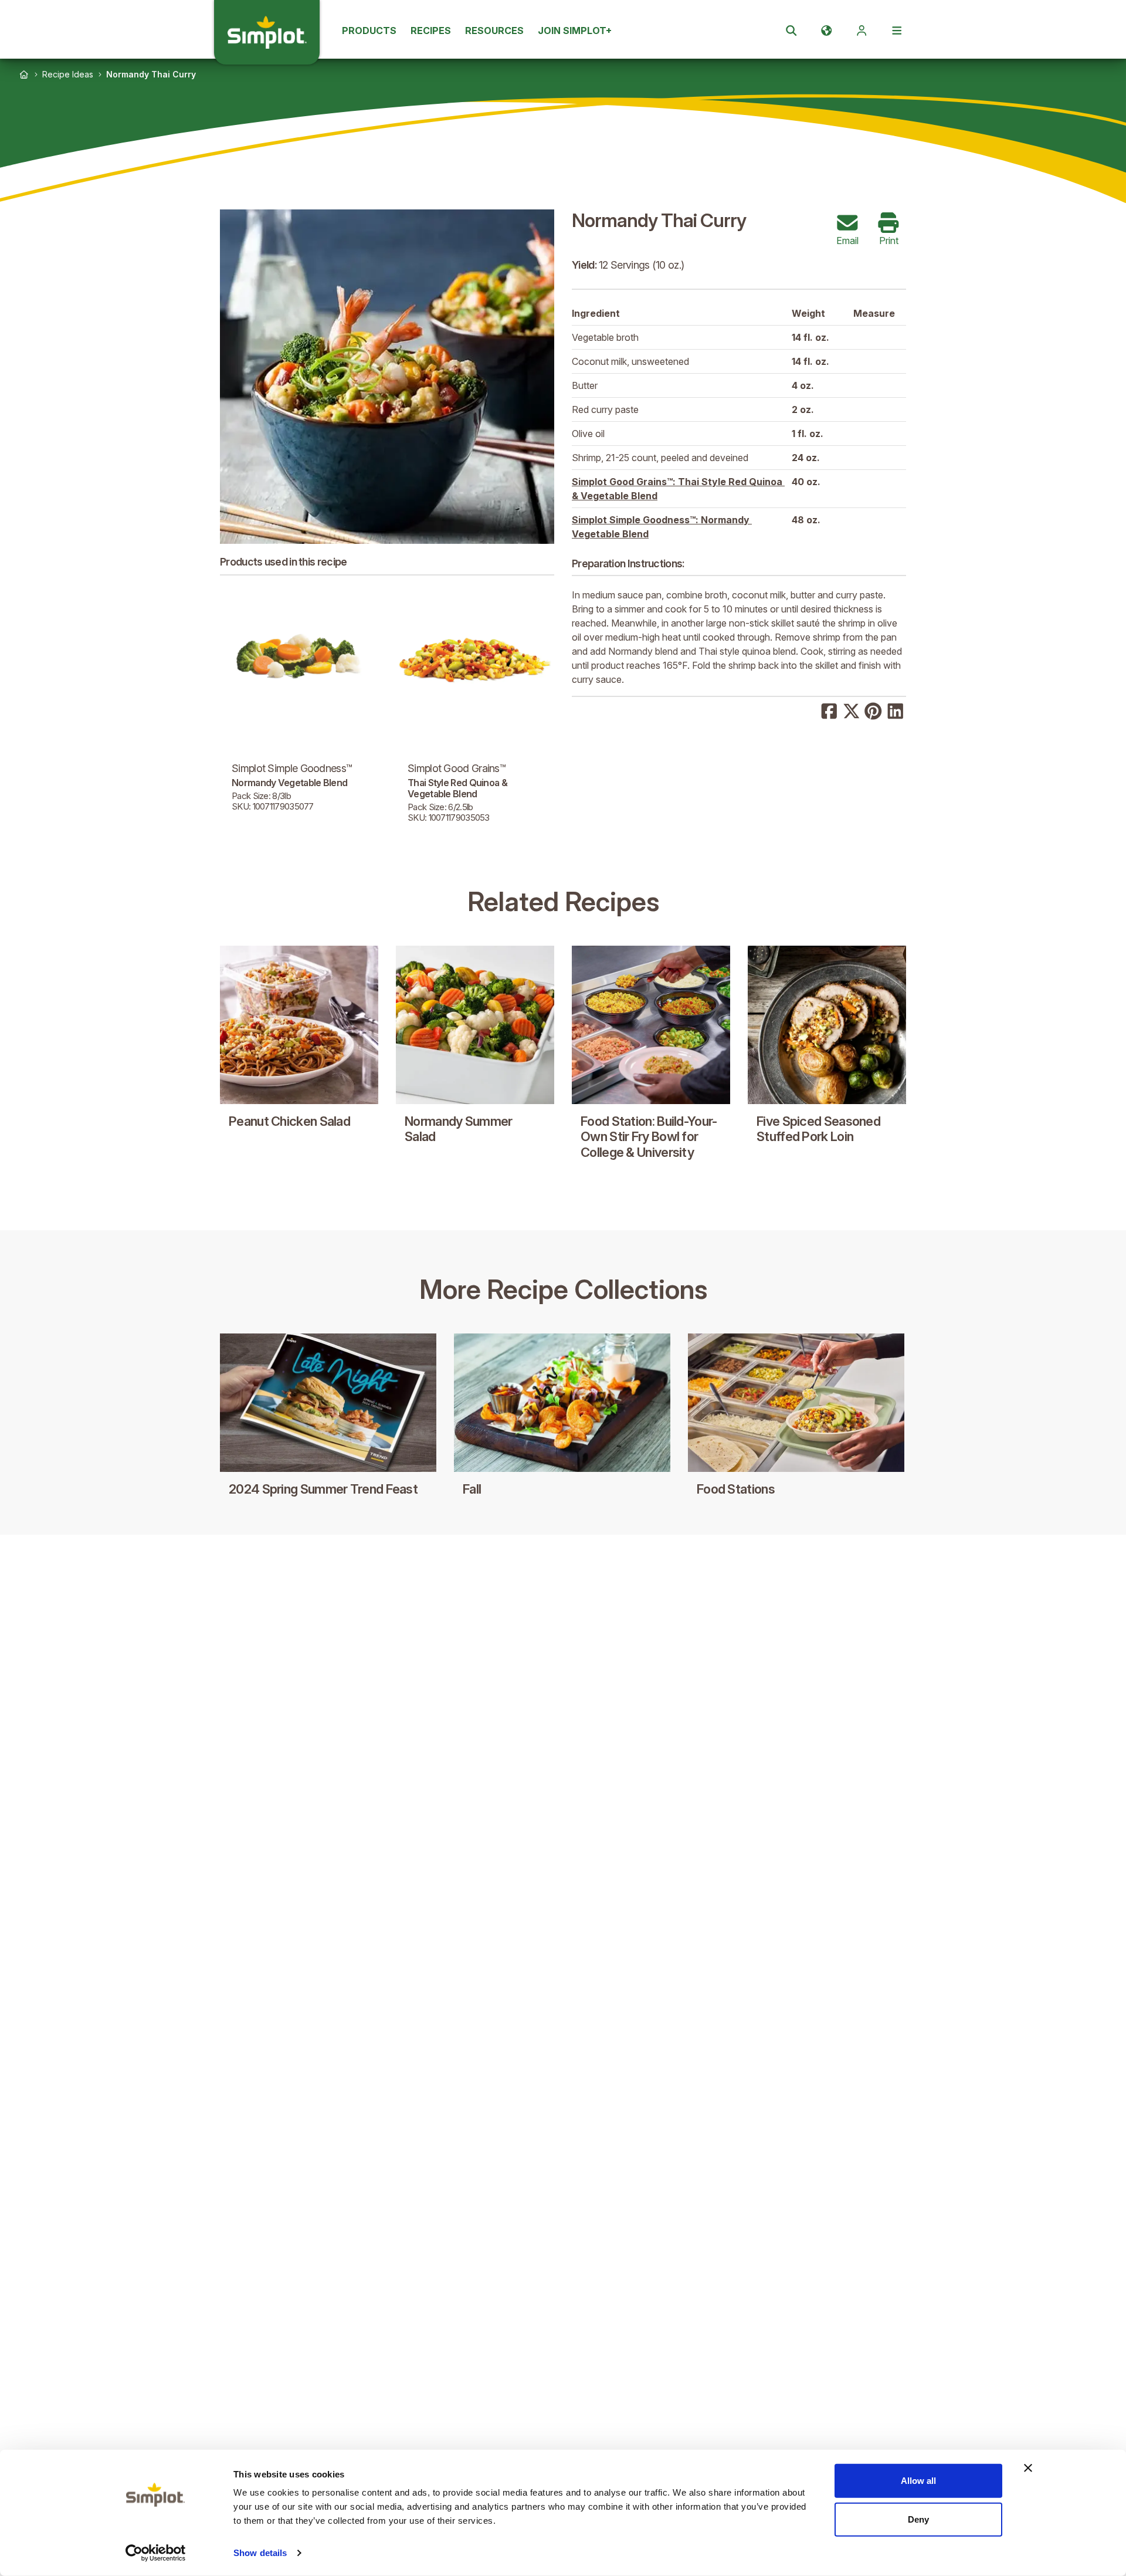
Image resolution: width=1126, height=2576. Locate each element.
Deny (918, 2519)
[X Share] (852, 710)
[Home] (24, 75)
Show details (260, 2553)
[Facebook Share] (829, 710)
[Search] (791, 31)
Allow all (918, 2481)
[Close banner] (1028, 2468)
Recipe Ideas (68, 74)
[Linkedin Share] (896, 710)
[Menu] (897, 31)
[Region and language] (826, 31)
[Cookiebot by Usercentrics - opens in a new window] (156, 2553)
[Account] (862, 31)
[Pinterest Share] (873, 710)
